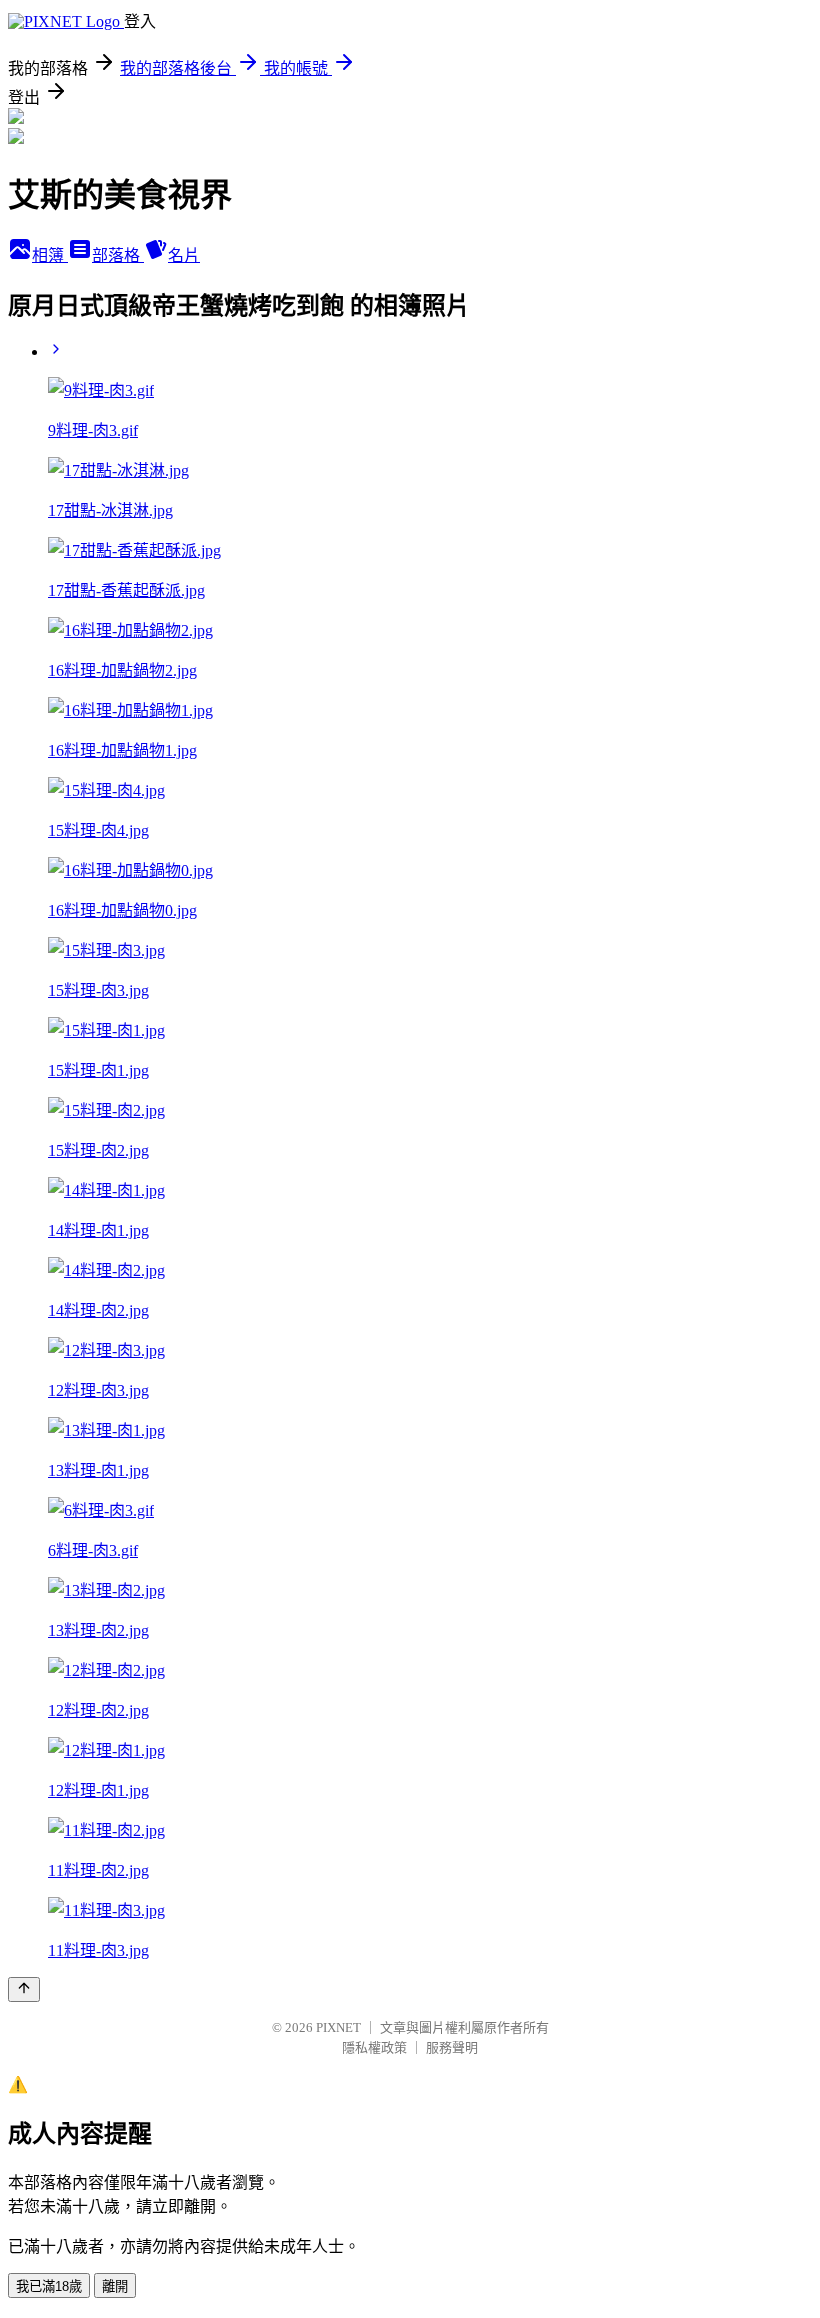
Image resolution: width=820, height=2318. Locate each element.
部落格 (118, 255)
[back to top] (24, 1989)
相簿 (50, 255)
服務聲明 (452, 2047)
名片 (184, 255)
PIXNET (338, 2027)
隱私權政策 (374, 2047)
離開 (115, 2286)
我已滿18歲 (49, 2286)
